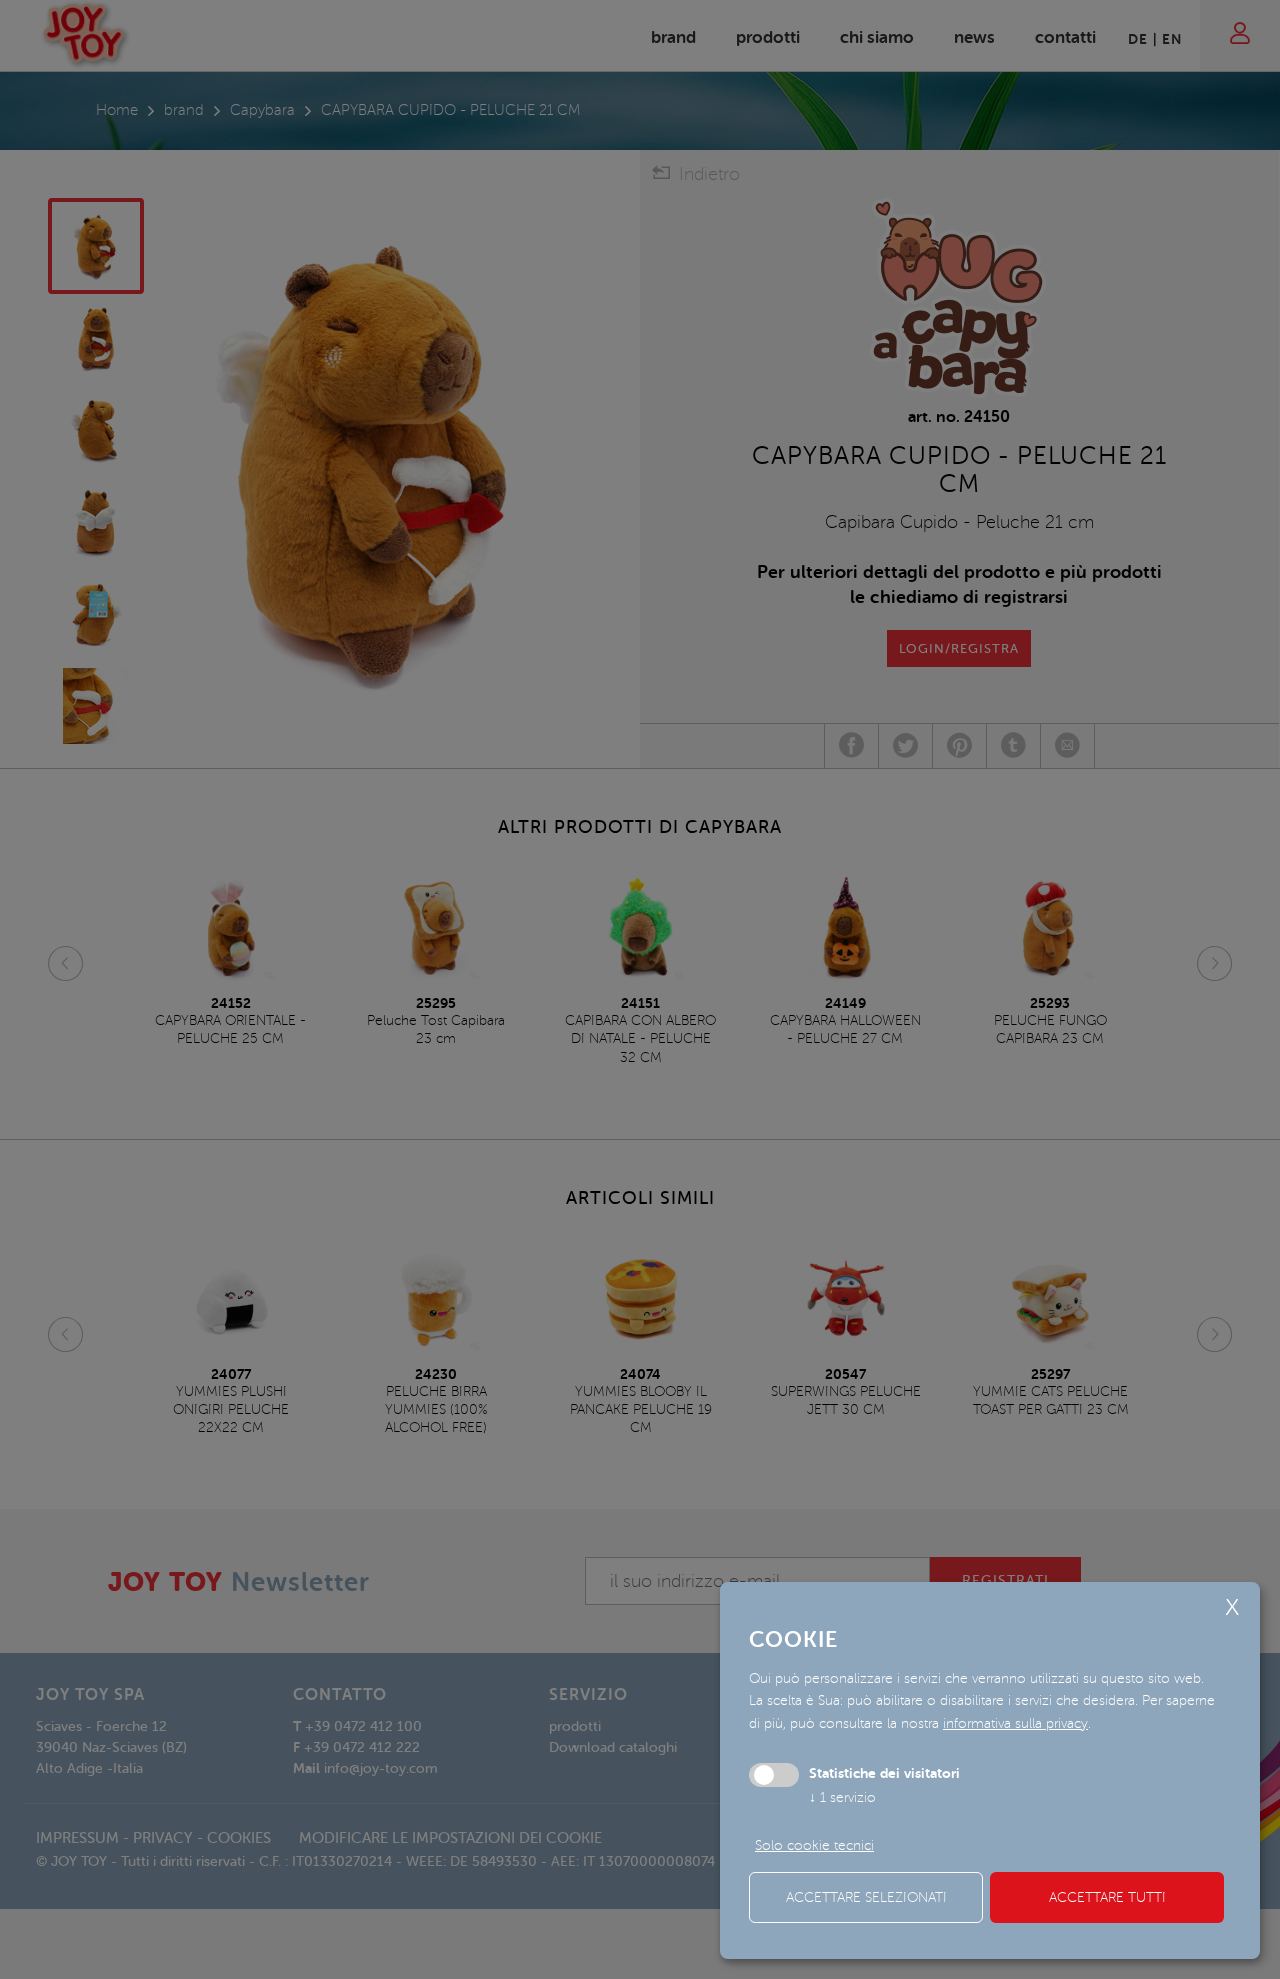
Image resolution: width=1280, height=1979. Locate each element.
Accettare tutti (1107, 1897)
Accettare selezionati (866, 1897)
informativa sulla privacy (1015, 1723)
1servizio (842, 1797)
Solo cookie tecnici (814, 1845)
